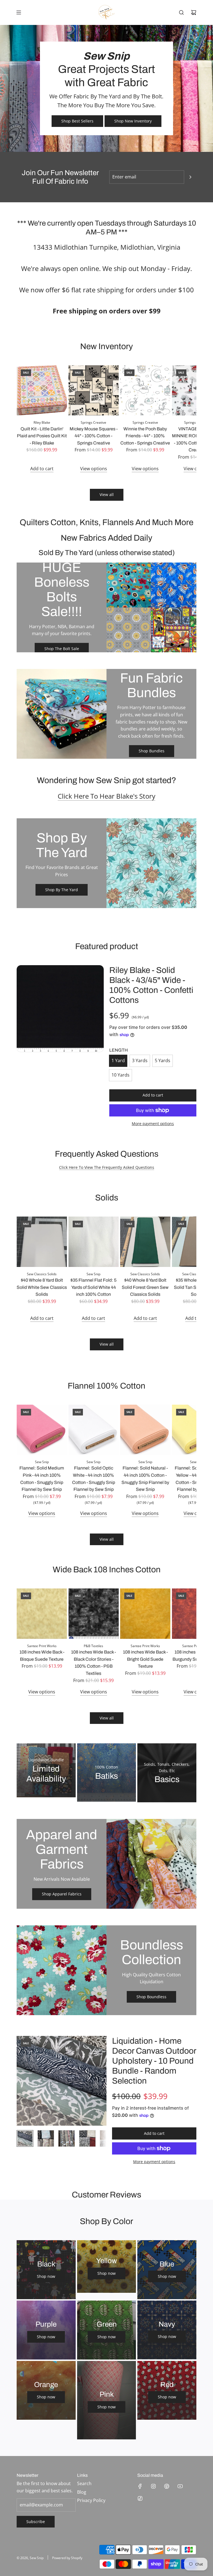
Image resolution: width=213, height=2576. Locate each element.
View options (94, 469)
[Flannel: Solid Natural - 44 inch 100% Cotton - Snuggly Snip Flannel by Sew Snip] (145, 1430)
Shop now (46, 2276)
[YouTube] (180, 2486)
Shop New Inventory (133, 121)
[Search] (181, 12)
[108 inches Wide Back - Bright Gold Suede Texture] (145, 1614)
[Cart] (194, 12)
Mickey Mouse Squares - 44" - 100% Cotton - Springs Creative (94, 436)
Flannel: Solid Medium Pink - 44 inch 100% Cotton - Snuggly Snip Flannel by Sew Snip (42, 1479)
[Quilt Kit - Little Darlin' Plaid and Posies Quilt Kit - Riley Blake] (42, 390)
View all (107, 494)
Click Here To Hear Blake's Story (106, 796)
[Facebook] (140, 2486)
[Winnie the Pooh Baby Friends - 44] (145, 390)
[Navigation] (19, 12)
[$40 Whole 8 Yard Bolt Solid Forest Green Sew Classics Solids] (145, 1242)
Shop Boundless (151, 1997)
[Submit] (190, 177)
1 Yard (118, 1060)
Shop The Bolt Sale (62, 649)
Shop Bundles (152, 751)
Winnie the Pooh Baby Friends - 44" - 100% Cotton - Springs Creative (145, 436)
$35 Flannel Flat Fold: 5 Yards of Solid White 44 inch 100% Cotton (93, 1287)
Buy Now (106, 1795)
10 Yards (121, 1075)
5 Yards (163, 1060)
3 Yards (140, 1060)
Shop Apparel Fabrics (62, 1894)
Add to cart (42, 469)
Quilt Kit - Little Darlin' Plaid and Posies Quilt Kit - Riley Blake (42, 436)
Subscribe (36, 2522)
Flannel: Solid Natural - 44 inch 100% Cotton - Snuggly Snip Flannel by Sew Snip (145, 1479)
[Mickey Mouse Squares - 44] (94, 390)
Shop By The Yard (62, 890)
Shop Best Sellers (77, 121)
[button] (23, 419)
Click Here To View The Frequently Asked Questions (107, 1167)
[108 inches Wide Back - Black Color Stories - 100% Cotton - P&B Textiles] (94, 1614)
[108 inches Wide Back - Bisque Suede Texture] (42, 1614)
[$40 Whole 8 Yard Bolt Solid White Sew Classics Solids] (42, 1242)
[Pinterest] (167, 2486)
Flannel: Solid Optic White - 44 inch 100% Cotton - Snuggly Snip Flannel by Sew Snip (94, 1479)
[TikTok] (140, 2498)
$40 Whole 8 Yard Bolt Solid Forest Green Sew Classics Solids (145, 1287)
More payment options (153, 1124)
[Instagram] (153, 2486)
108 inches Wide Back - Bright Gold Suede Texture (145, 1659)
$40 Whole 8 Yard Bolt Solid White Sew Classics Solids (42, 1287)
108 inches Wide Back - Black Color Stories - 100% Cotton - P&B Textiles (93, 1663)
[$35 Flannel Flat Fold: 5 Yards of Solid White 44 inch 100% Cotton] (94, 1242)
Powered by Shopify (67, 2558)
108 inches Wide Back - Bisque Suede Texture (42, 1656)
